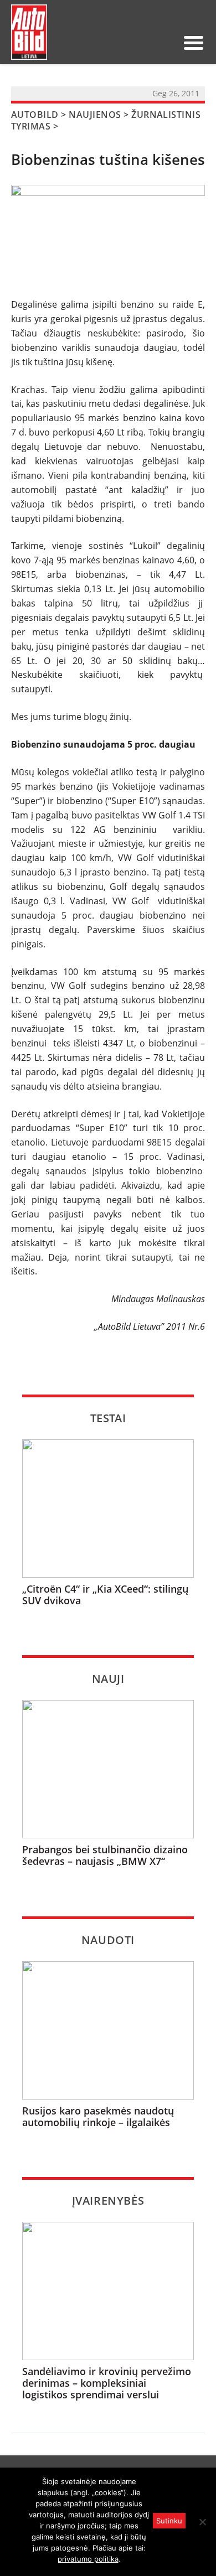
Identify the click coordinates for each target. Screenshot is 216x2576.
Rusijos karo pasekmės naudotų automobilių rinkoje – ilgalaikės (98, 2116)
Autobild (35, 115)
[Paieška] (112, 43)
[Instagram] (165, 43)
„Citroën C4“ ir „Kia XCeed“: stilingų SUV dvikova (105, 1595)
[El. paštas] (130, 43)
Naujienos (95, 115)
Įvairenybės (108, 2201)
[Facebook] (147, 43)
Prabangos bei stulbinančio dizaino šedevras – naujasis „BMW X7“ (105, 1855)
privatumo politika (88, 2559)
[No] (202, 2522)
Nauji (108, 1679)
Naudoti (108, 1940)
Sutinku (169, 2521)
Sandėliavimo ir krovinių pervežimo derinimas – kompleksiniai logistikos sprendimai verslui (107, 2383)
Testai (108, 1418)
